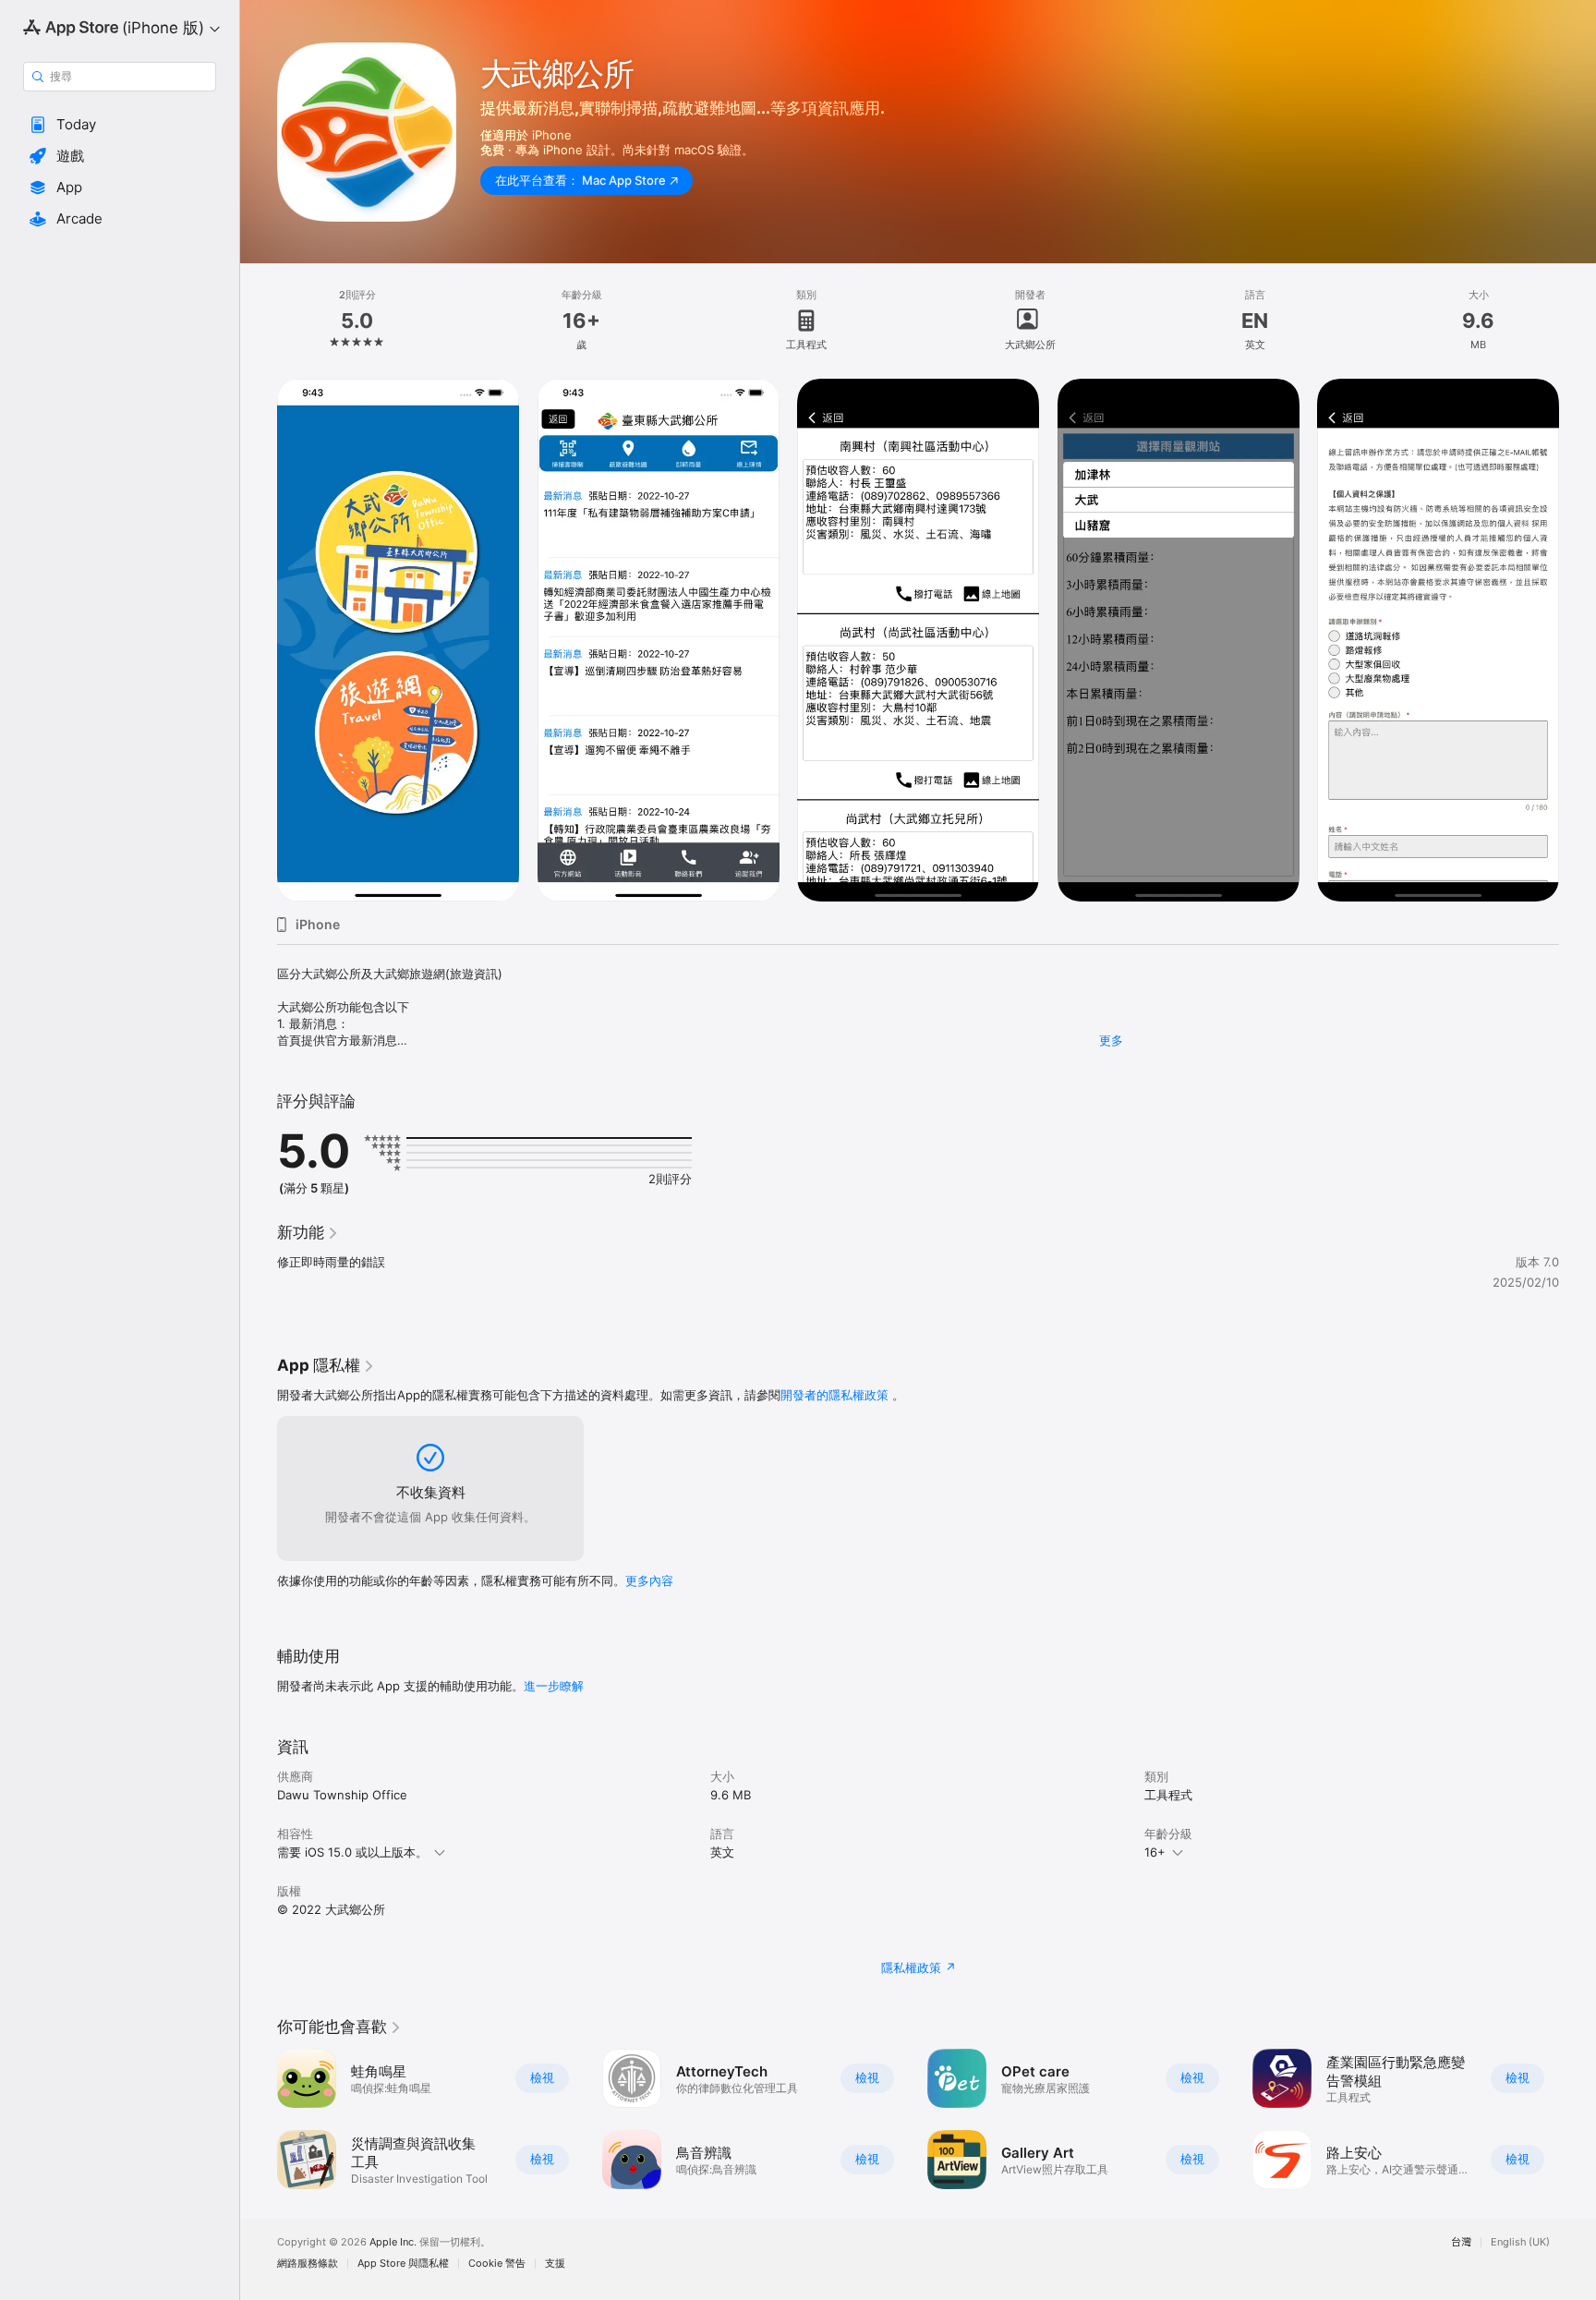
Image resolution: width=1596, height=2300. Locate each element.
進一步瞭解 (554, 1686)
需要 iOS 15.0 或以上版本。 (352, 1852)
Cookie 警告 (497, 2264)
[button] (120, 125)
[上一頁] (259, 640)
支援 (555, 2264)
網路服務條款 (308, 2264)
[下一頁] (1578, 640)
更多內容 (649, 1580)
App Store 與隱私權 (403, 2264)
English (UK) (1520, 2242)
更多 (1111, 1040)
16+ (1155, 1852)
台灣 (1461, 2242)
